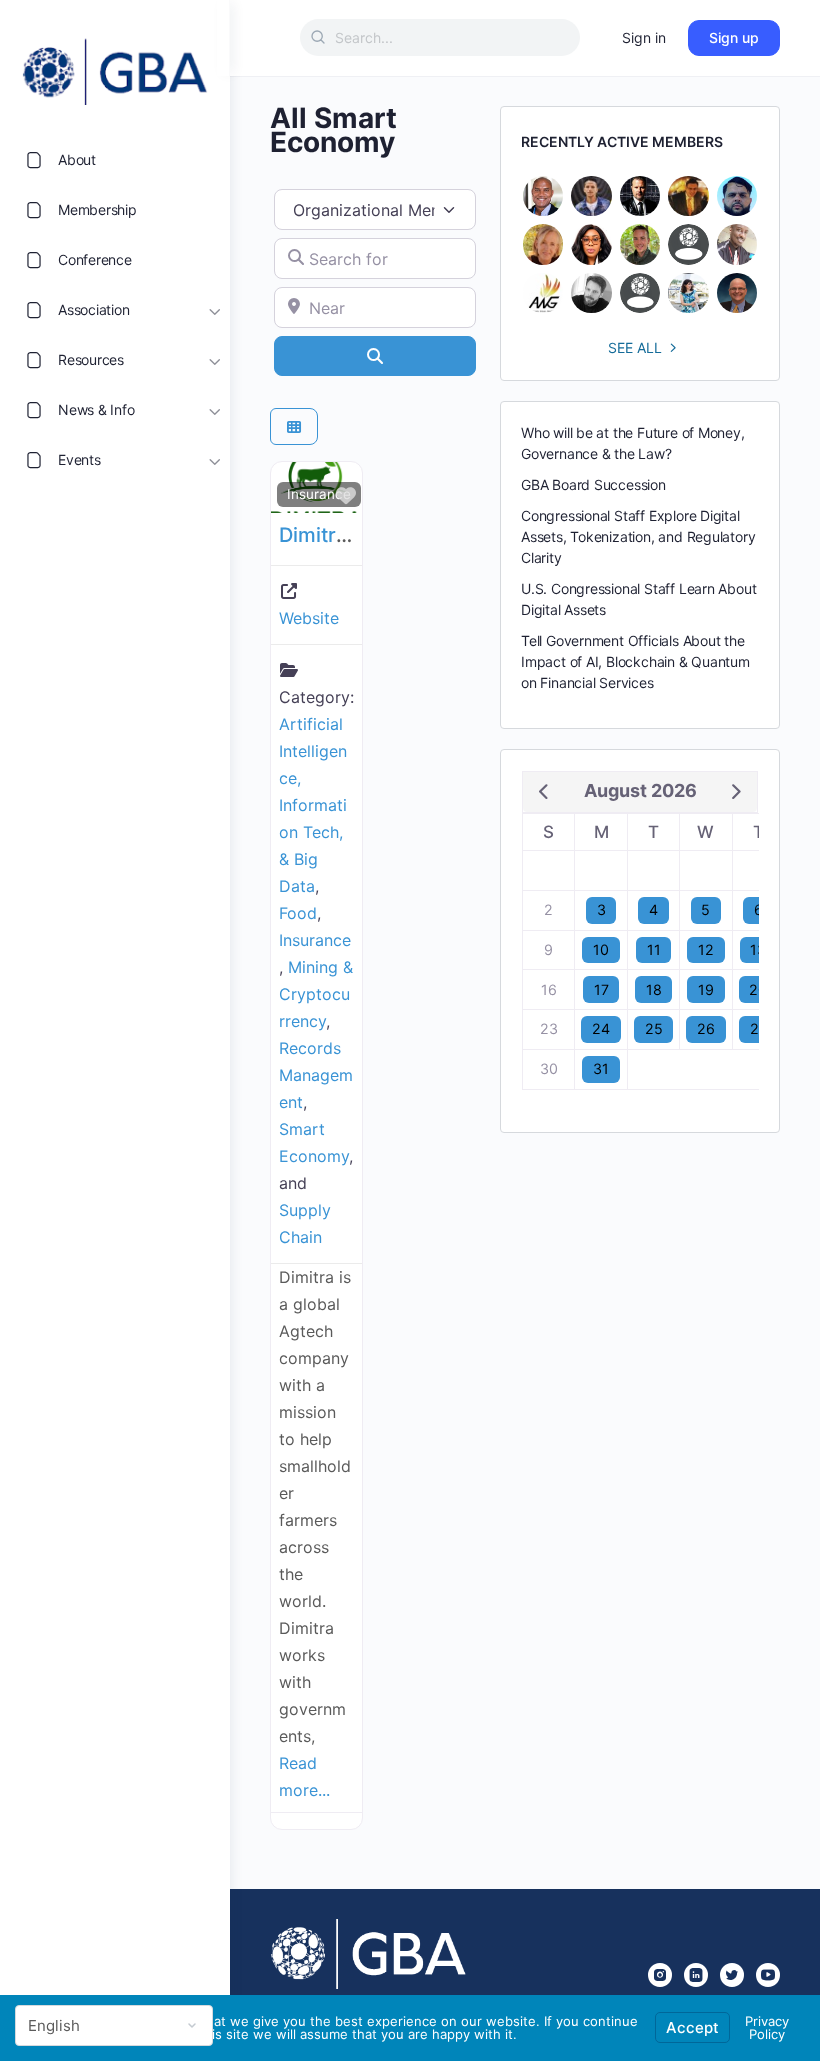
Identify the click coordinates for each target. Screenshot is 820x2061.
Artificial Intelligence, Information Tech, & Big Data (313, 805)
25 (654, 1028)
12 (706, 949)
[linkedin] (696, 1975)
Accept (692, 2027)
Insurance (319, 494)
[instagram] (660, 1975)
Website (309, 618)
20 (758, 989)
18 (654, 989)
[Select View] (294, 426)
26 (706, 1028)
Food (298, 913)
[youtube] (768, 1975)
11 (654, 949)
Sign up (734, 37)
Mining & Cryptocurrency (316, 994)
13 (758, 949)
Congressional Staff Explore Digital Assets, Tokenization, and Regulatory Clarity (638, 536)
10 (601, 949)
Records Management (316, 1075)
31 (601, 1068)
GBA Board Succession (593, 484)
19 (706, 989)
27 (758, 1028)
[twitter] (732, 1975)
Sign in (644, 37)
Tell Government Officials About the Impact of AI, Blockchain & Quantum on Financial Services (635, 661)
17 (601, 989)
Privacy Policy (767, 2027)
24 (601, 1028)
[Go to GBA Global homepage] (115, 66)
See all (635, 347)
